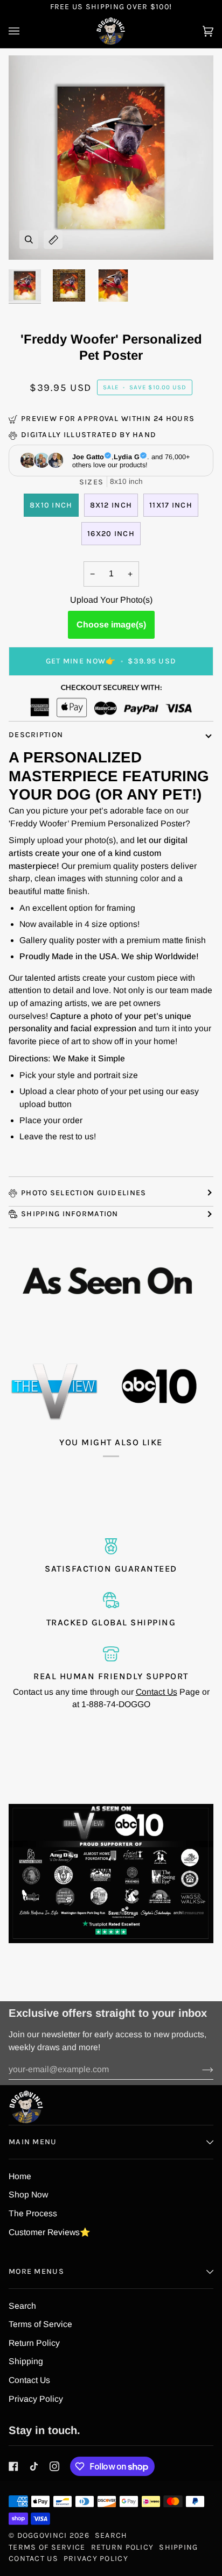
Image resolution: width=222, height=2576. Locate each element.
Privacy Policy (36, 2399)
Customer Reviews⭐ (50, 2232)
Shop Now (28, 2195)
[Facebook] (13, 2466)
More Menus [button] (36, 2271)
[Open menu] (25, 31)
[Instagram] (54, 2466)
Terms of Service (40, 2324)
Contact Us (157, 1692)
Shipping (26, 2361)
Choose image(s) (111, 625)
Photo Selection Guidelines (84, 1193)
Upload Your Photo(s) (111, 600)
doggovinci (42, 2535)
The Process (33, 2213)
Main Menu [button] (33, 2142)
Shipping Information (70, 1214)
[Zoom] (29, 240)
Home (20, 2176)
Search (22, 2306)
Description (36, 735)
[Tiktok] (34, 2466)
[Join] (199, 2070)
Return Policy (34, 2343)
